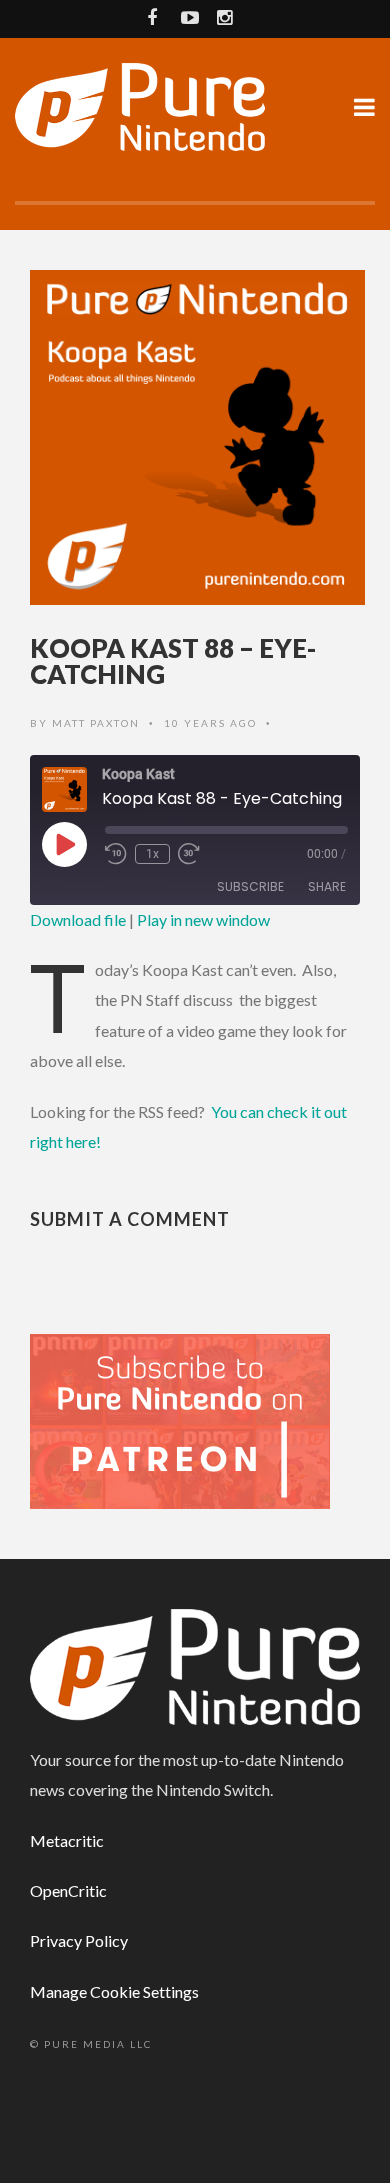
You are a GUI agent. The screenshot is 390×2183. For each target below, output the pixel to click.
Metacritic (67, 1840)
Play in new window (203, 919)
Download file (78, 919)
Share (327, 886)
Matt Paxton (96, 723)
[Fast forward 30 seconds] (189, 854)
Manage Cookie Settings (114, 1991)
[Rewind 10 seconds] (116, 854)
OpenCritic (68, 1890)
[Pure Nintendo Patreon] (180, 1419)
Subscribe (250, 886)
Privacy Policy (79, 1940)
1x (152, 854)
